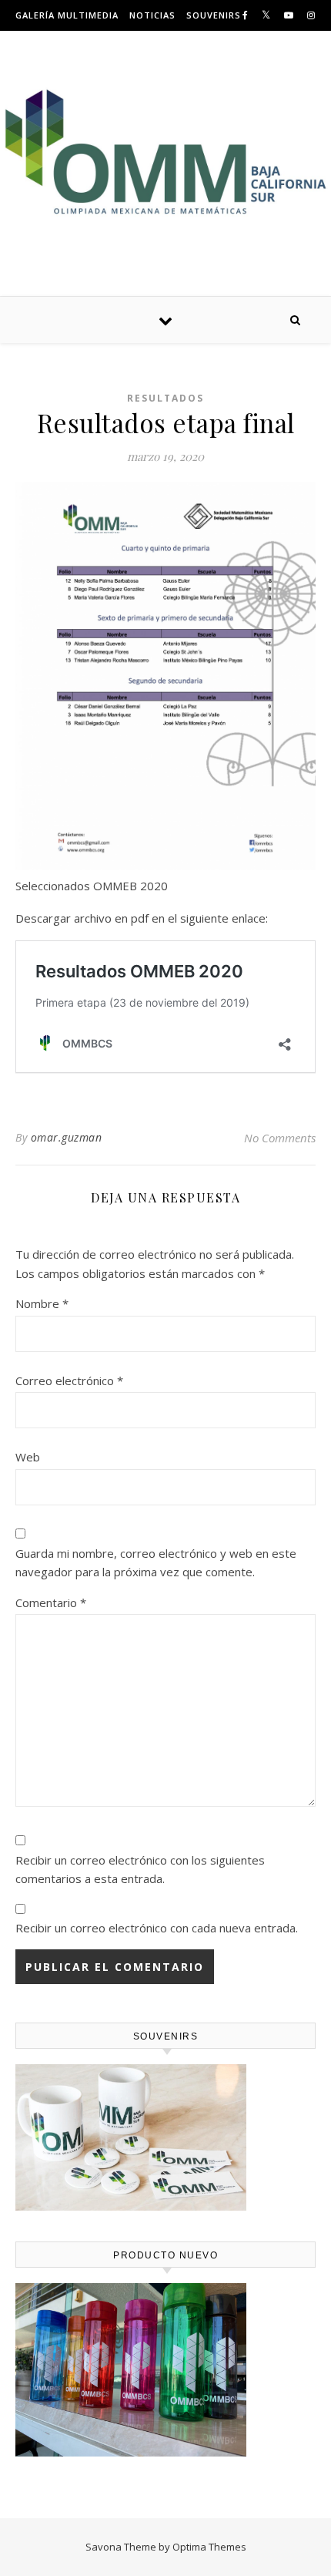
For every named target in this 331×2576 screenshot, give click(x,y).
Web (28, 1457)
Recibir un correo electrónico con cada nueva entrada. (157, 1928)
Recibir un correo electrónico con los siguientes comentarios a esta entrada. (140, 1870)
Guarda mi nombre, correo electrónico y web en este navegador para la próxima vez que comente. (156, 1563)
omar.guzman (67, 1137)
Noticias (152, 15)
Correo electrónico (69, 1380)
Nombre (42, 1303)
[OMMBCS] (165, 151)
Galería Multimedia (67, 15)
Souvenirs (214, 15)
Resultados (165, 398)
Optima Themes (209, 2547)
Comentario (51, 1602)
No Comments (280, 1138)
